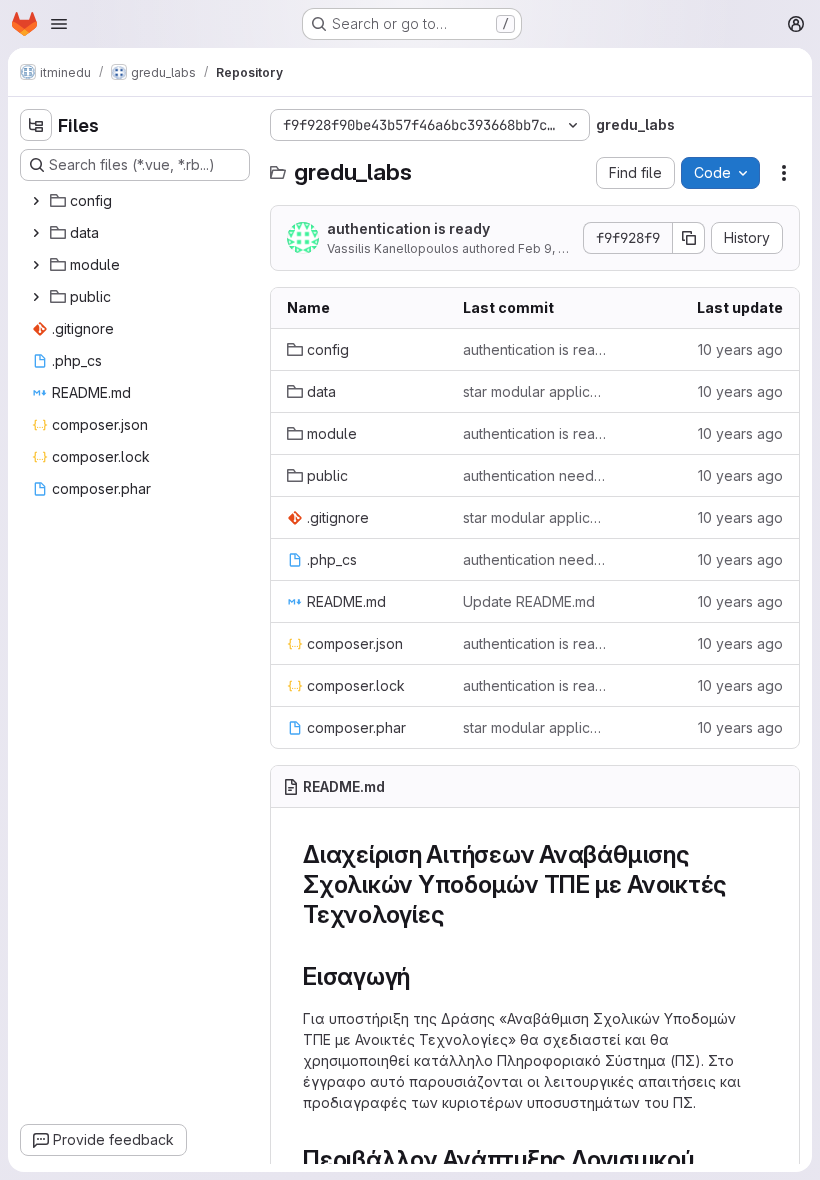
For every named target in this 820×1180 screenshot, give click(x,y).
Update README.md (529, 601)
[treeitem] (137, 201)
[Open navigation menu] (59, 24)
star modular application (535, 391)
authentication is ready (408, 228)
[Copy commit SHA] (689, 238)
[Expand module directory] (36, 265)
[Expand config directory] (36, 201)
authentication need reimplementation (535, 475)
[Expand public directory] (36, 297)
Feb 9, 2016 (552, 248)
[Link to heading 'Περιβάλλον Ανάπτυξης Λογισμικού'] (707, 1159)
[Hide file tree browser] (36, 125)
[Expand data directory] (36, 233)
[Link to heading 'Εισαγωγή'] (423, 976)
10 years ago (740, 349)
